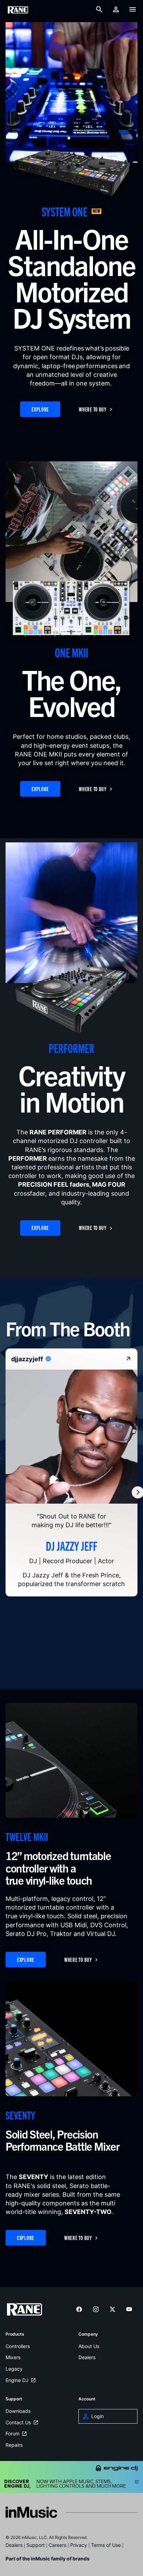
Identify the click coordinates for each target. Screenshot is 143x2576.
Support (36, 2545)
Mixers (13, 2358)
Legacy (14, 2369)
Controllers (18, 2347)
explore (40, 409)
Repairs (14, 2445)
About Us (89, 2347)
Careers (57, 2545)
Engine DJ (17, 2380)
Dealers (87, 2358)
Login (98, 2416)
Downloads (18, 2411)
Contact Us (18, 2423)
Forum (12, 2434)
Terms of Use (106, 2545)
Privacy (79, 2545)
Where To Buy (93, 409)
